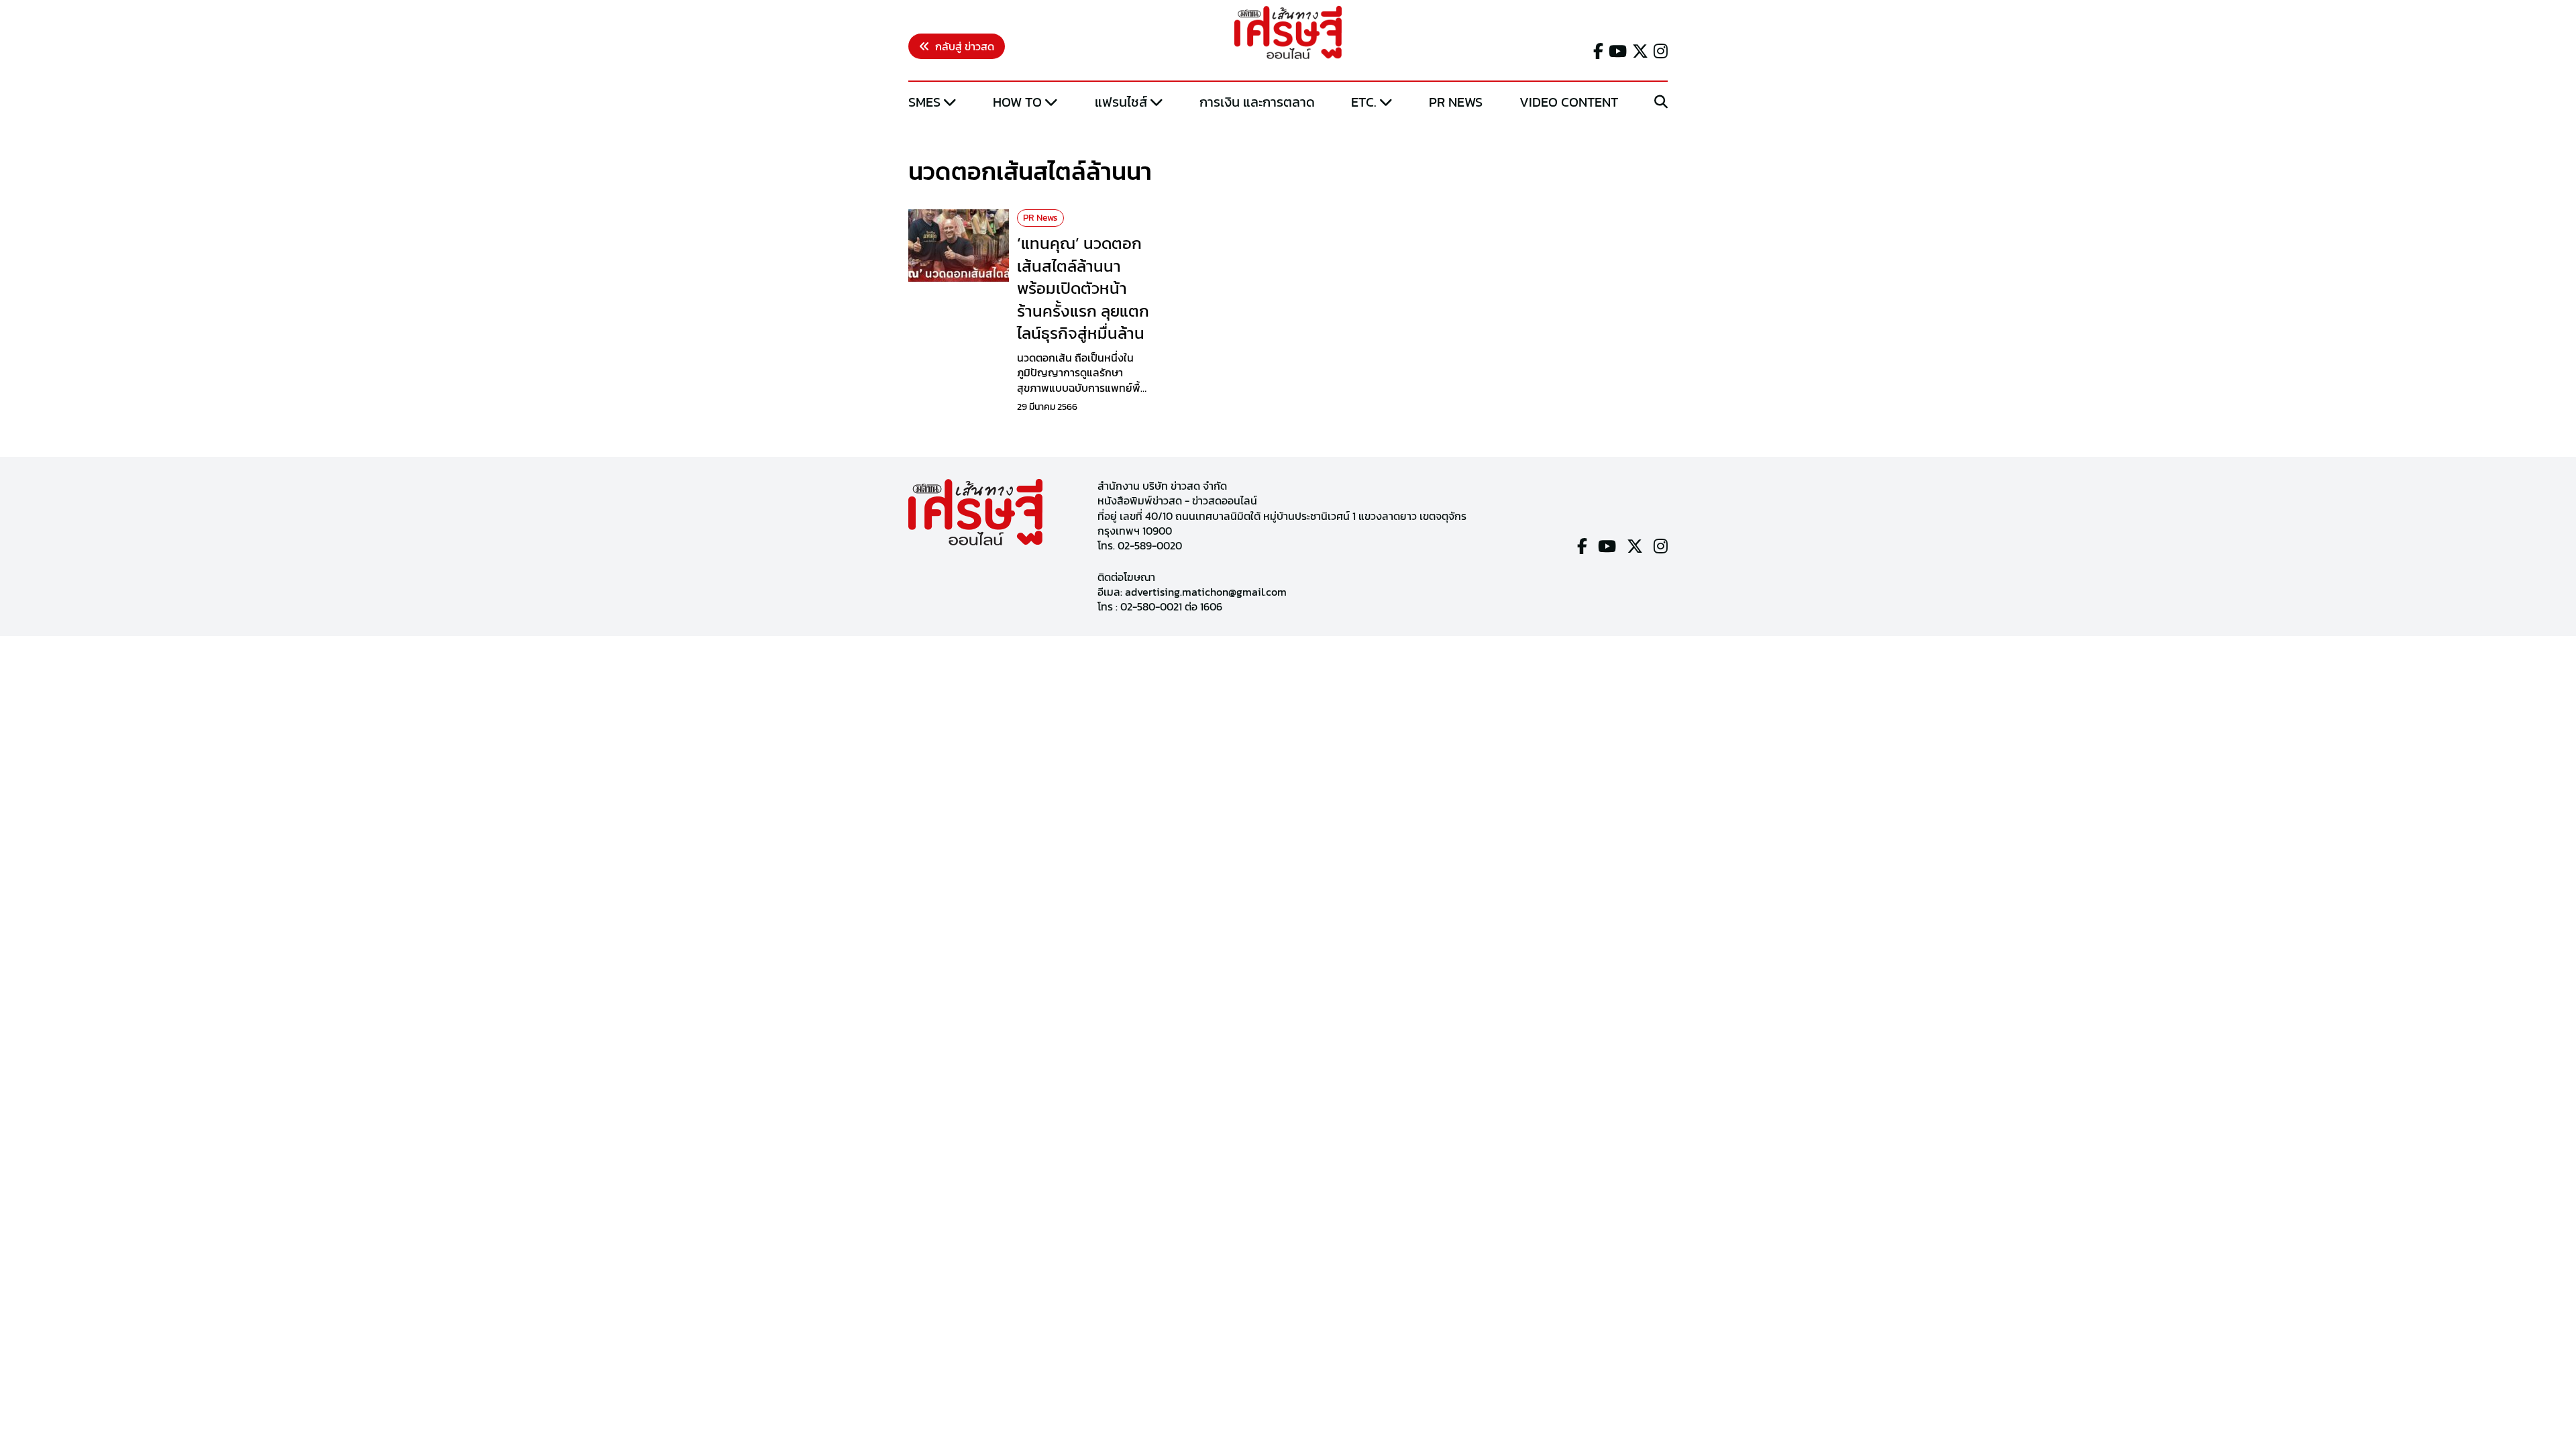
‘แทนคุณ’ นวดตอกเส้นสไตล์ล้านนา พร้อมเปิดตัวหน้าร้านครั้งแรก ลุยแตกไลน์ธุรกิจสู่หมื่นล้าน (1083, 288)
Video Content (1569, 102)
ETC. (1364, 102)
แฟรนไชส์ (1121, 102)
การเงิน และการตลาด (1257, 102)
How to (1017, 102)
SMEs (924, 102)
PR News (1456, 102)
